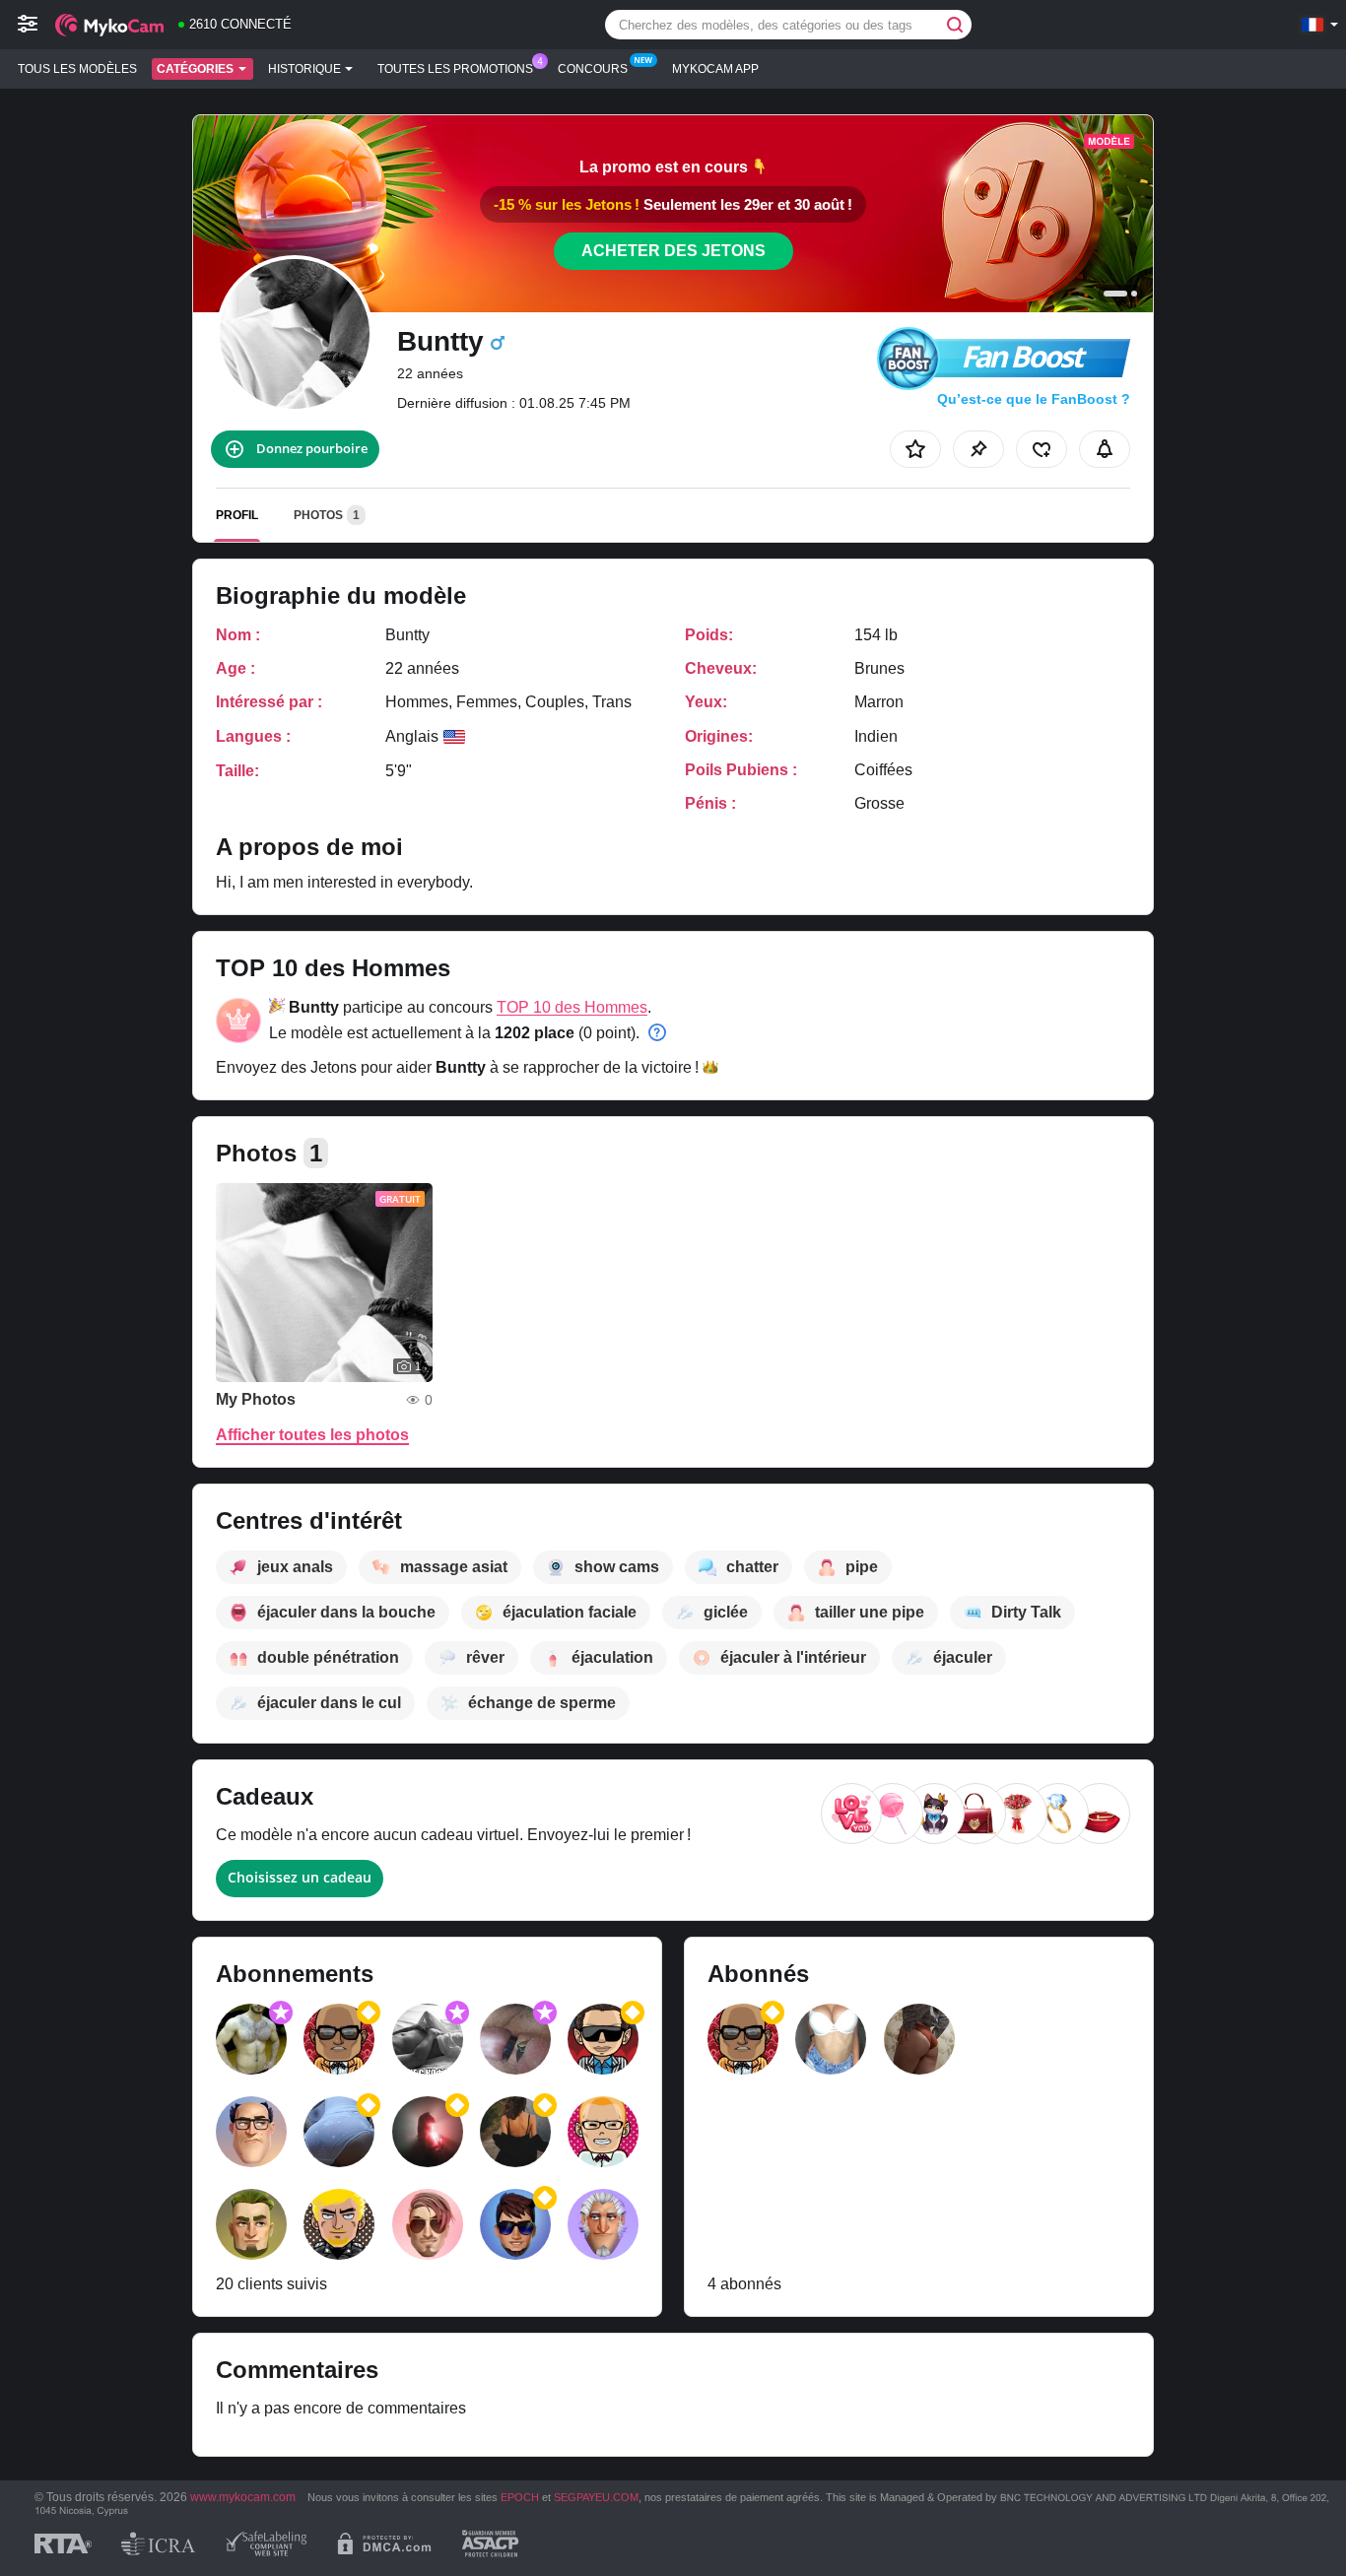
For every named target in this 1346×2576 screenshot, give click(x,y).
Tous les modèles (77, 69)
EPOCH (520, 2497)
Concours (593, 69)
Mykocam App (715, 69)
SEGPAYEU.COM (596, 2497)
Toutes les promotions (455, 69)
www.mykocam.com (243, 2497)
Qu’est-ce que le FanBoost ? (1034, 399)
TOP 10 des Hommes (572, 1007)
